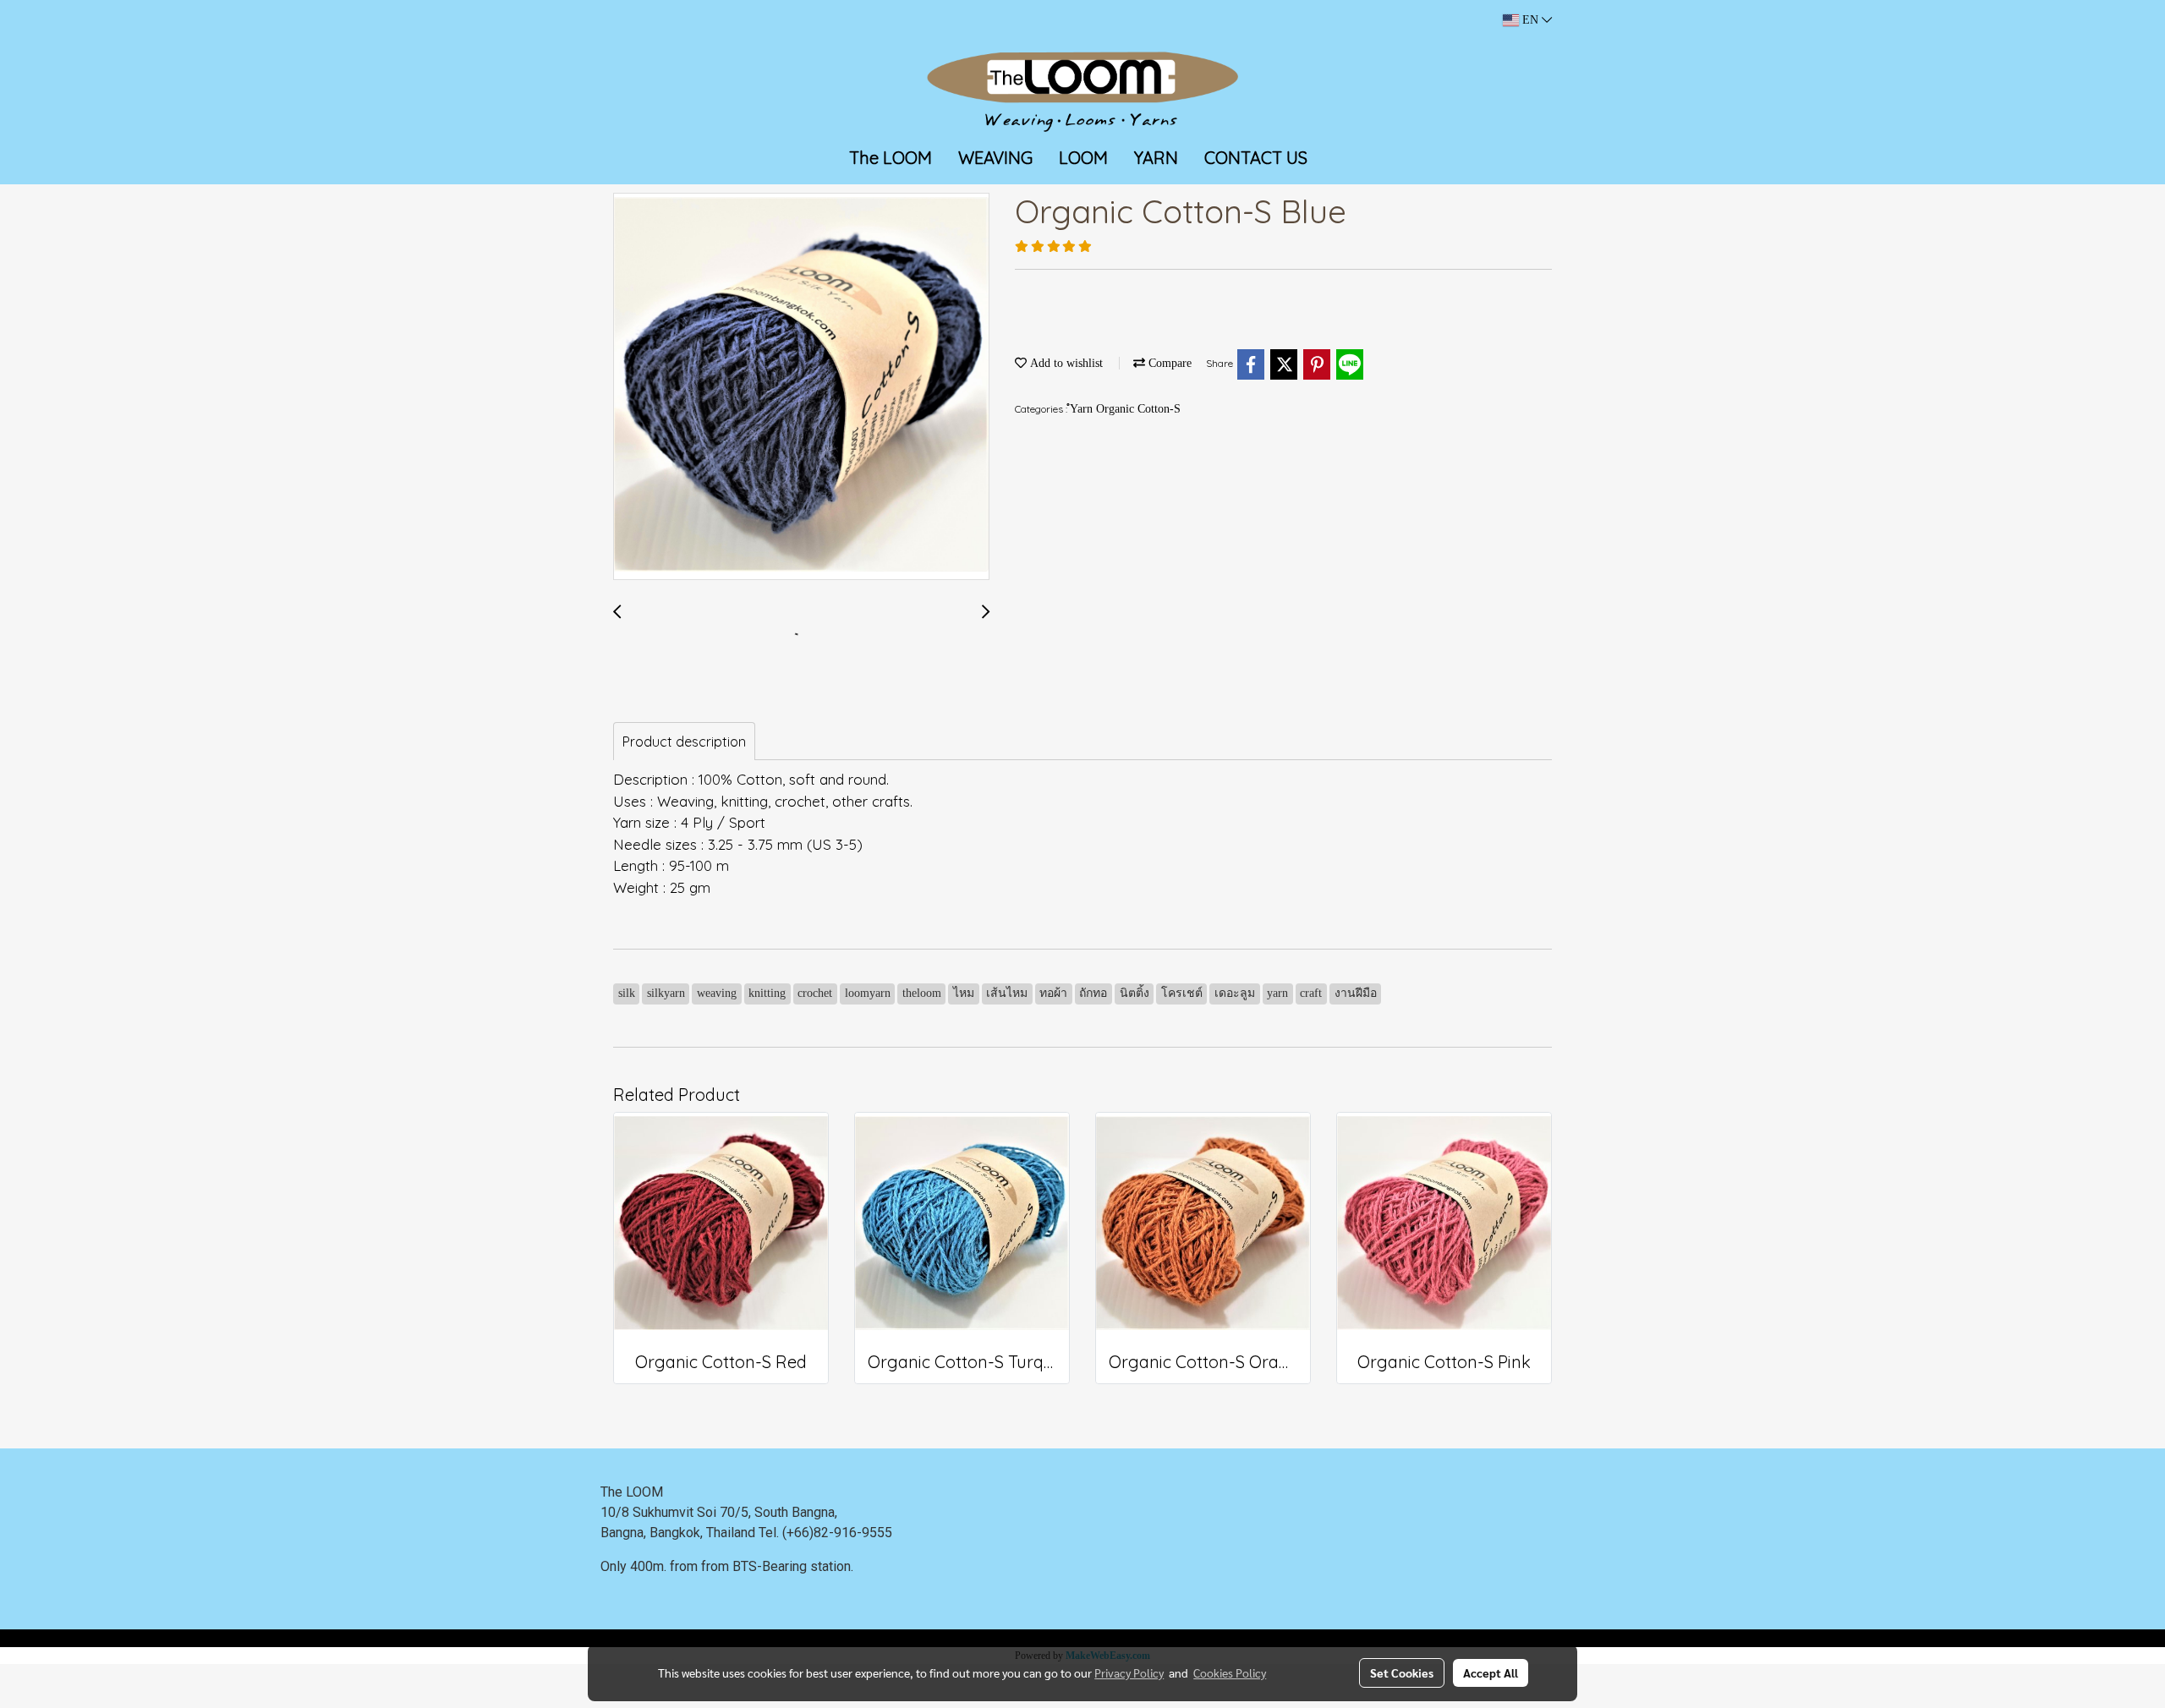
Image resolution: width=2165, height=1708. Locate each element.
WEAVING (995, 158)
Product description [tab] (684, 742)
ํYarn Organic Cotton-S (1125, 409)
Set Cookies (1402, 1672)
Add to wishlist (1065, 363)
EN (1530, 20)
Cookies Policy (1230, 1672)
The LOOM (891, 158)
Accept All (1491, 1672)
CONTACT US (1256, 158)
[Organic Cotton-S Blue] (801, 387)
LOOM (1083, 158)
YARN (1156, 158)
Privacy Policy (1129, 1672)
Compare (1168, 363)
